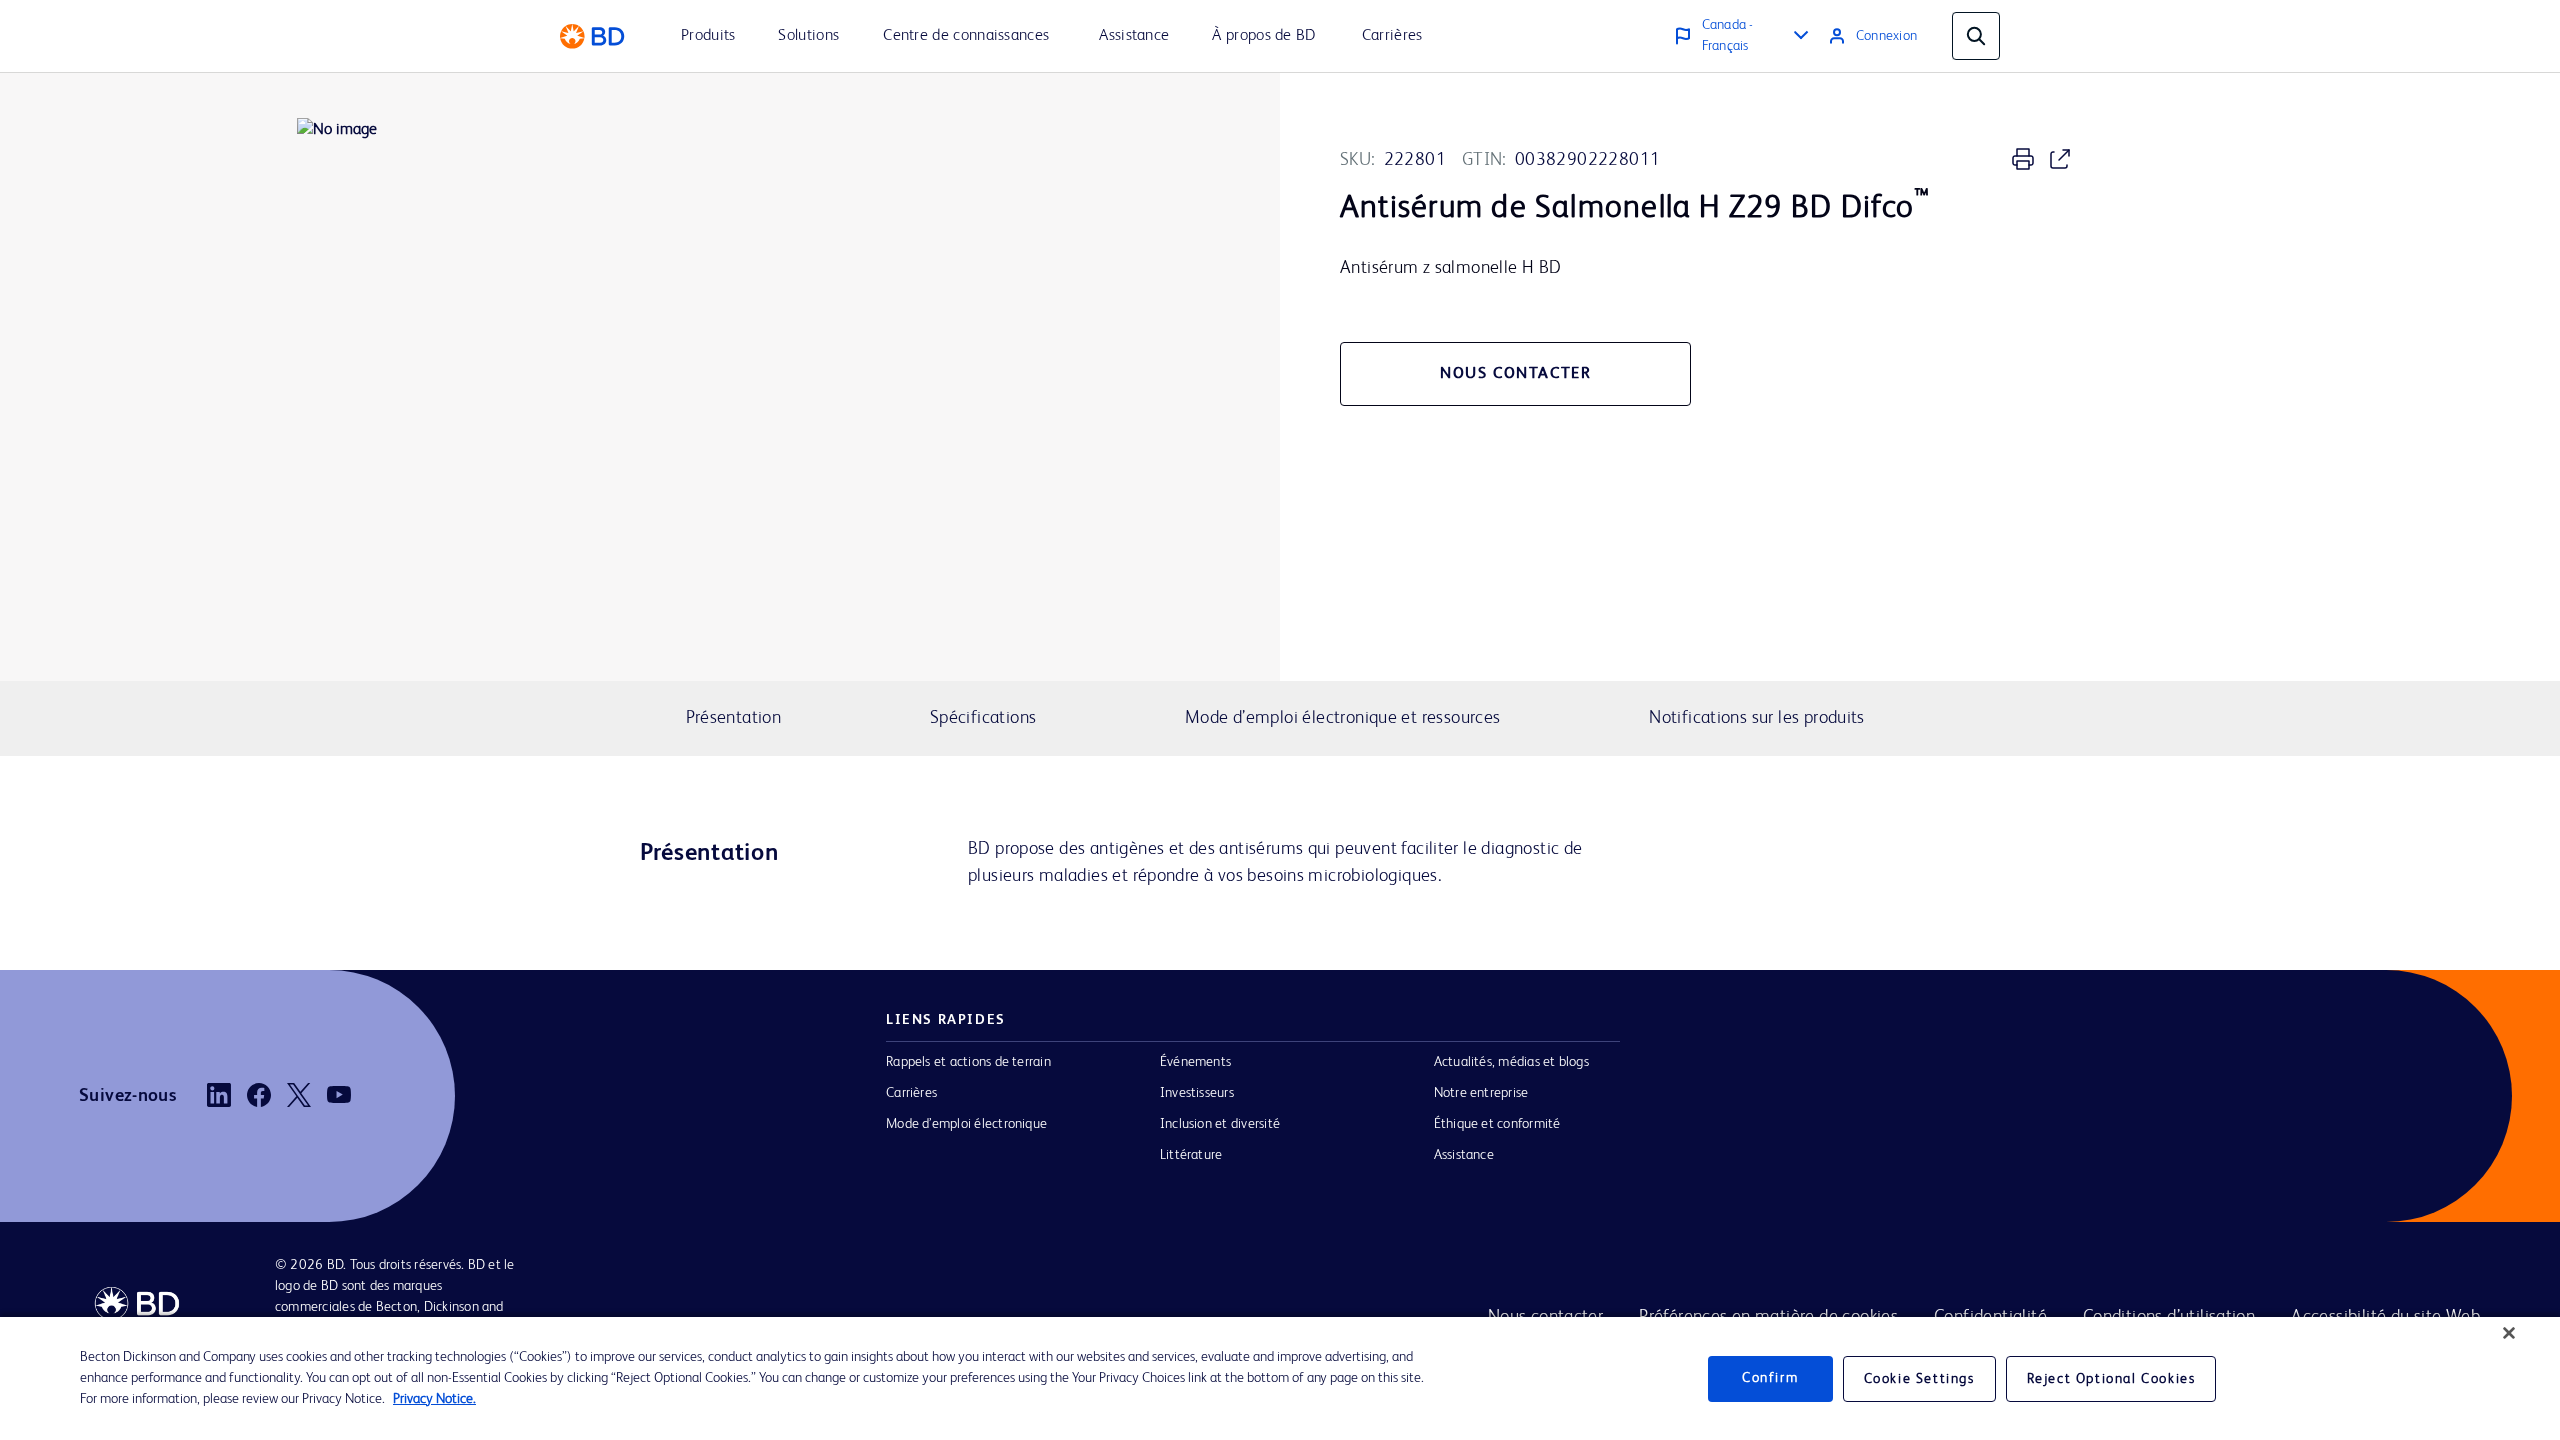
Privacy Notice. (434, 1399)
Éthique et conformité (1497, 1124)
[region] (1280, 1378)
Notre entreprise (1481, 1093)
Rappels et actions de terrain (968, 1062)
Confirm (1770, 1378)
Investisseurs (1197, 1093)
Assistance (1464, 1155)
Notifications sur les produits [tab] (1757, 718)
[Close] (2509, 1333)
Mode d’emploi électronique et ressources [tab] (1343, 718)
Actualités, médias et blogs (1511, 1062)
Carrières (911, 1093)
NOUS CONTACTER (1515, 374)
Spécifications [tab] (983, 718)
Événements (1195, 1062)
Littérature (1191, 1155)
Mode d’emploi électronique (966, 1124)
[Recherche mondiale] (1976, 36)
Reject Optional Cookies (2111, 1379)
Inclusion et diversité (1220, 1124)
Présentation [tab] (734, 718)
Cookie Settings (1919, 1379)
